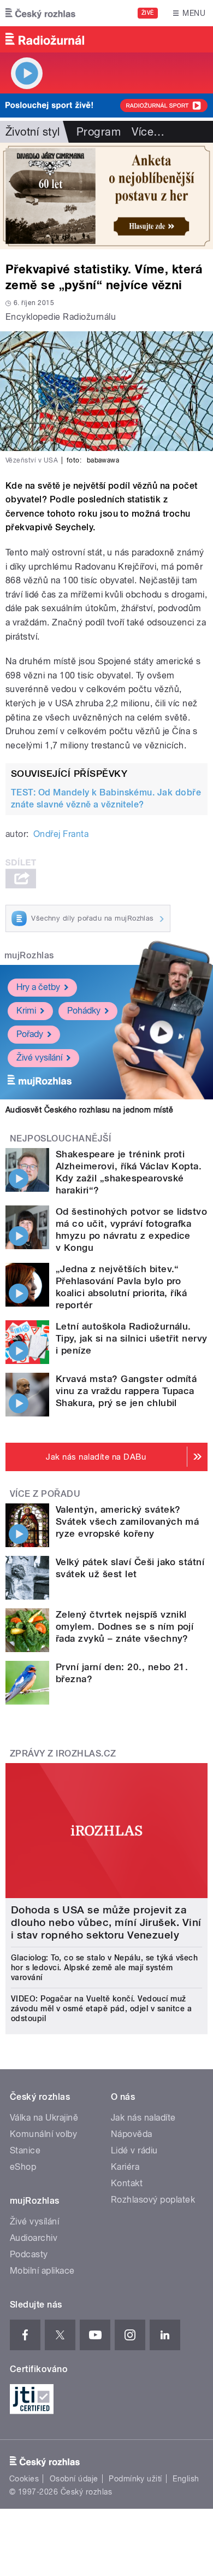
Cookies (24, 2479)
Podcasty (29, 2254)
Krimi (26, 1011)
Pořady (30, 1034)
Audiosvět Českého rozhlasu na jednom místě (89, 1110)
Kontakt (127, 2183)
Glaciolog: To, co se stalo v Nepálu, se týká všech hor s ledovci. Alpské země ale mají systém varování (104, 1968)
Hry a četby (38, 987)
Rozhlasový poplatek (153, 2200)
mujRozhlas (29, 955)
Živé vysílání (39, 1058)
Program (99, 132)
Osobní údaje (74, 2479)
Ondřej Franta (61, 834)
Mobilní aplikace (42, 2271)
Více (148, 132)
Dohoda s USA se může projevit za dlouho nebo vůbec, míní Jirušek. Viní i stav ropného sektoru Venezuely (106, 1922)
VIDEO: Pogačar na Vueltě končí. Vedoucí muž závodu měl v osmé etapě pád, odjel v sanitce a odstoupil (101, 2009)
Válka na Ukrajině (44, 2118)
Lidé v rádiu (134, 2150)
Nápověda (132, 2134)
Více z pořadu (45, 1494)
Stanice (25, 2150)
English (186, 2479)
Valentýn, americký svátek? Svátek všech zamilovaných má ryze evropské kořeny (127, 1521)
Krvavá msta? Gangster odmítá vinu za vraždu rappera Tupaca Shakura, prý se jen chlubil (126, 1391)
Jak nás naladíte (143, 2118)
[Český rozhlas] (40, 13)
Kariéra (125, 2167)
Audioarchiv (34, 2238)
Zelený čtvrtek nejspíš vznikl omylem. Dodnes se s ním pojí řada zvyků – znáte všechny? (125, 1626)
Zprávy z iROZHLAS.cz (63, 1754)
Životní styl (33, 132)
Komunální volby (43, 2134)
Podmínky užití (135, 2479)
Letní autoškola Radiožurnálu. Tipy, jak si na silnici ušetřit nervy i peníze (132, 1338)
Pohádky (84, 1011)
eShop (23, 2167)
